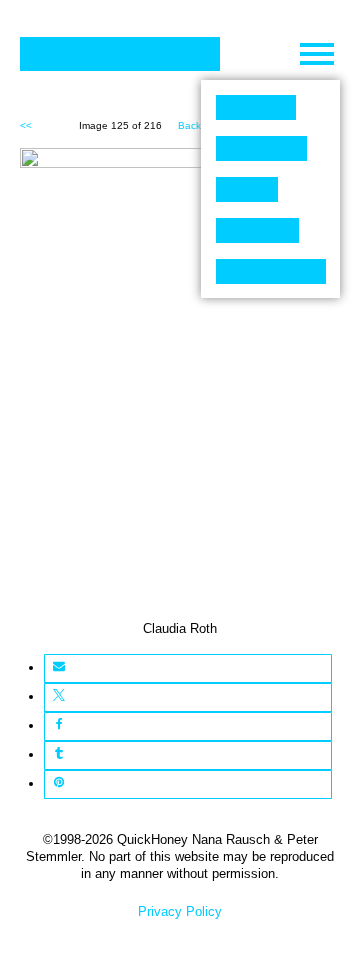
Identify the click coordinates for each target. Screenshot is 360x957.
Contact (271, 271)
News (257, 230)
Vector (261, 148)
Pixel (256, 107)
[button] (58, 668)
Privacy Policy (180, 911)
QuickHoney (120, 54)
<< (26, 125)
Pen (247, 189)
